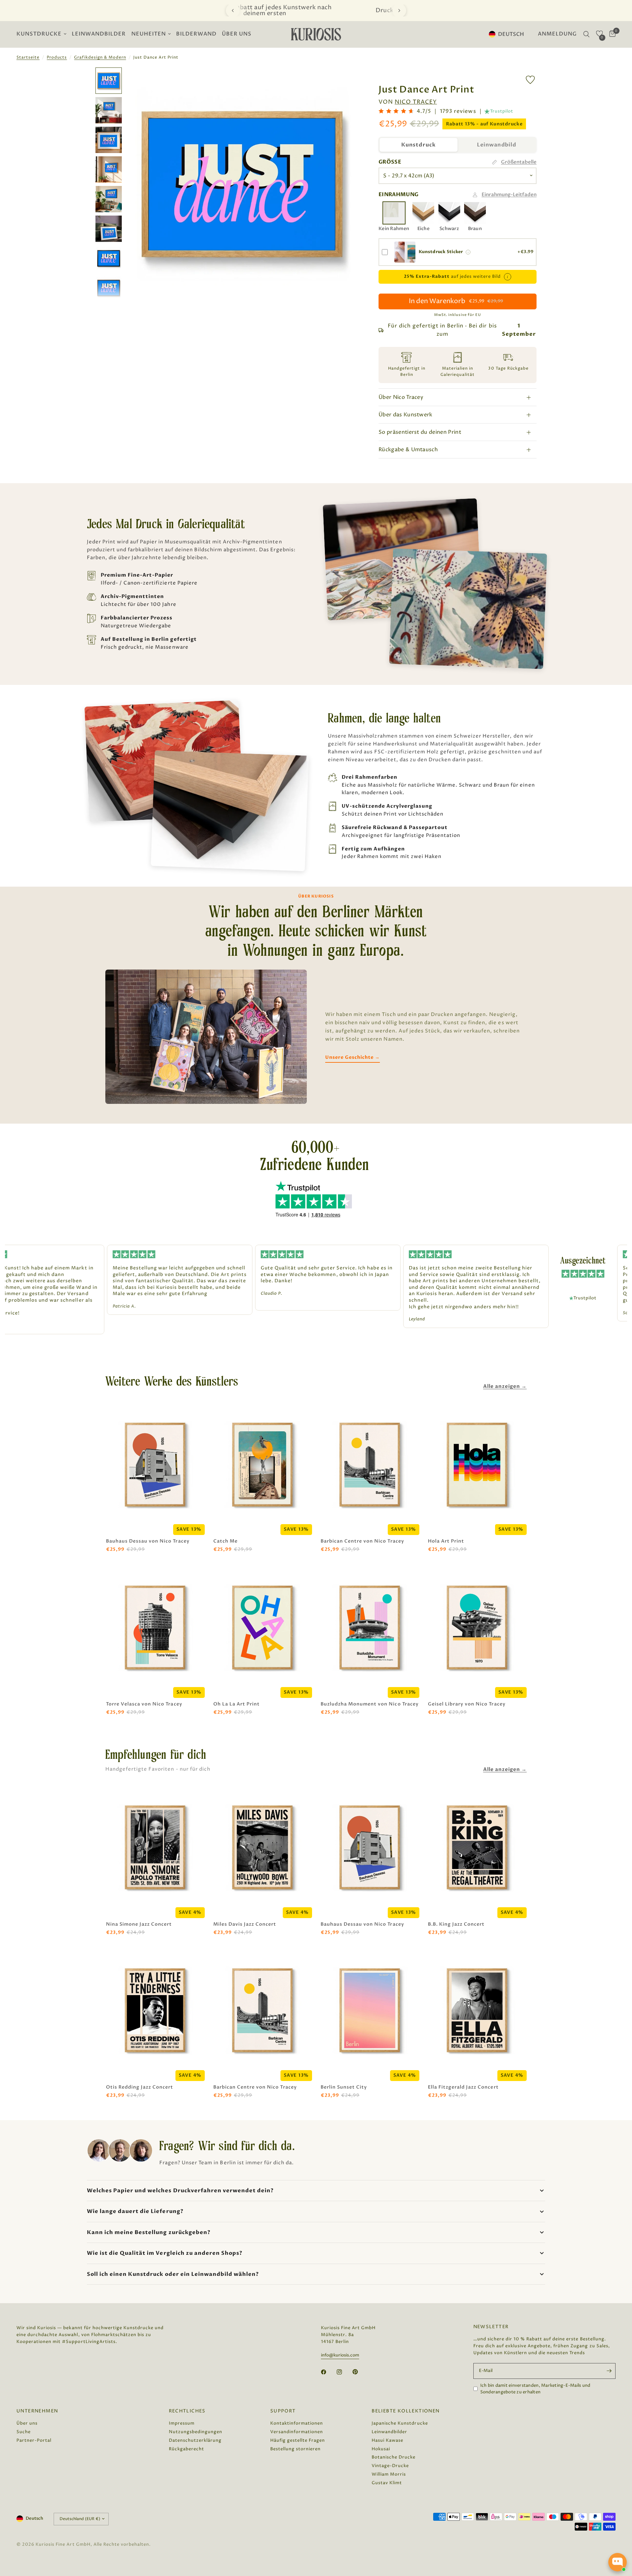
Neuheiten (149, 34)
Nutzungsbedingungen (196, 2432)
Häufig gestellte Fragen (298, 2440)
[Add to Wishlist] (530, 80)
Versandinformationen (297, 2432)
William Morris (389, 2474)
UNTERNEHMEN (37, 2411)
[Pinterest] (360, 2372)
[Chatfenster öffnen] (618, 2562)
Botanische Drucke (394, 2457)
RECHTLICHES (187, 2411)
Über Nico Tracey (401, 397)
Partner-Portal (34, 2440)
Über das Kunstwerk (406, 415)
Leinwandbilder (99, 34)
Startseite (28, 57)
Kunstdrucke (39, 34)
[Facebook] (328, 2372)
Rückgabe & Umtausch (408, 450)
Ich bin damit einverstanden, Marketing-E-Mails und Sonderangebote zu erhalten (535, 2389)
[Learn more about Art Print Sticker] (468, 252)
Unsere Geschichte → (353, 1057)
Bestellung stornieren (295, 2449)
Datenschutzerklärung (195, 2440)
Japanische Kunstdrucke (400, 2423)
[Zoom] (345, 81)
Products (57, 57)
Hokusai (381, 2449)
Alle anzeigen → (505, 1386)
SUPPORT (283, 2411)
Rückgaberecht (186, 2449)
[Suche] (586, 34)
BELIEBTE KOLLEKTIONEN (406, 2411)
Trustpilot (502, 111)
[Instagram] (344, 2372)
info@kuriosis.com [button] (340, 2355)
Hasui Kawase (387, 2440)
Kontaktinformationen (297, 2423)
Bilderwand (196, 34)
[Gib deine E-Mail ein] (609, 2371)
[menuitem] (43, 34)
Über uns (237, 34)
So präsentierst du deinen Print (420, 432)
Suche (24, 2432)
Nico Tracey (416, 102)
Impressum (182, 2423)
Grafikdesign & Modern (100, 57)
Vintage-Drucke (390, 2466)
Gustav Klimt (387, 2483)
